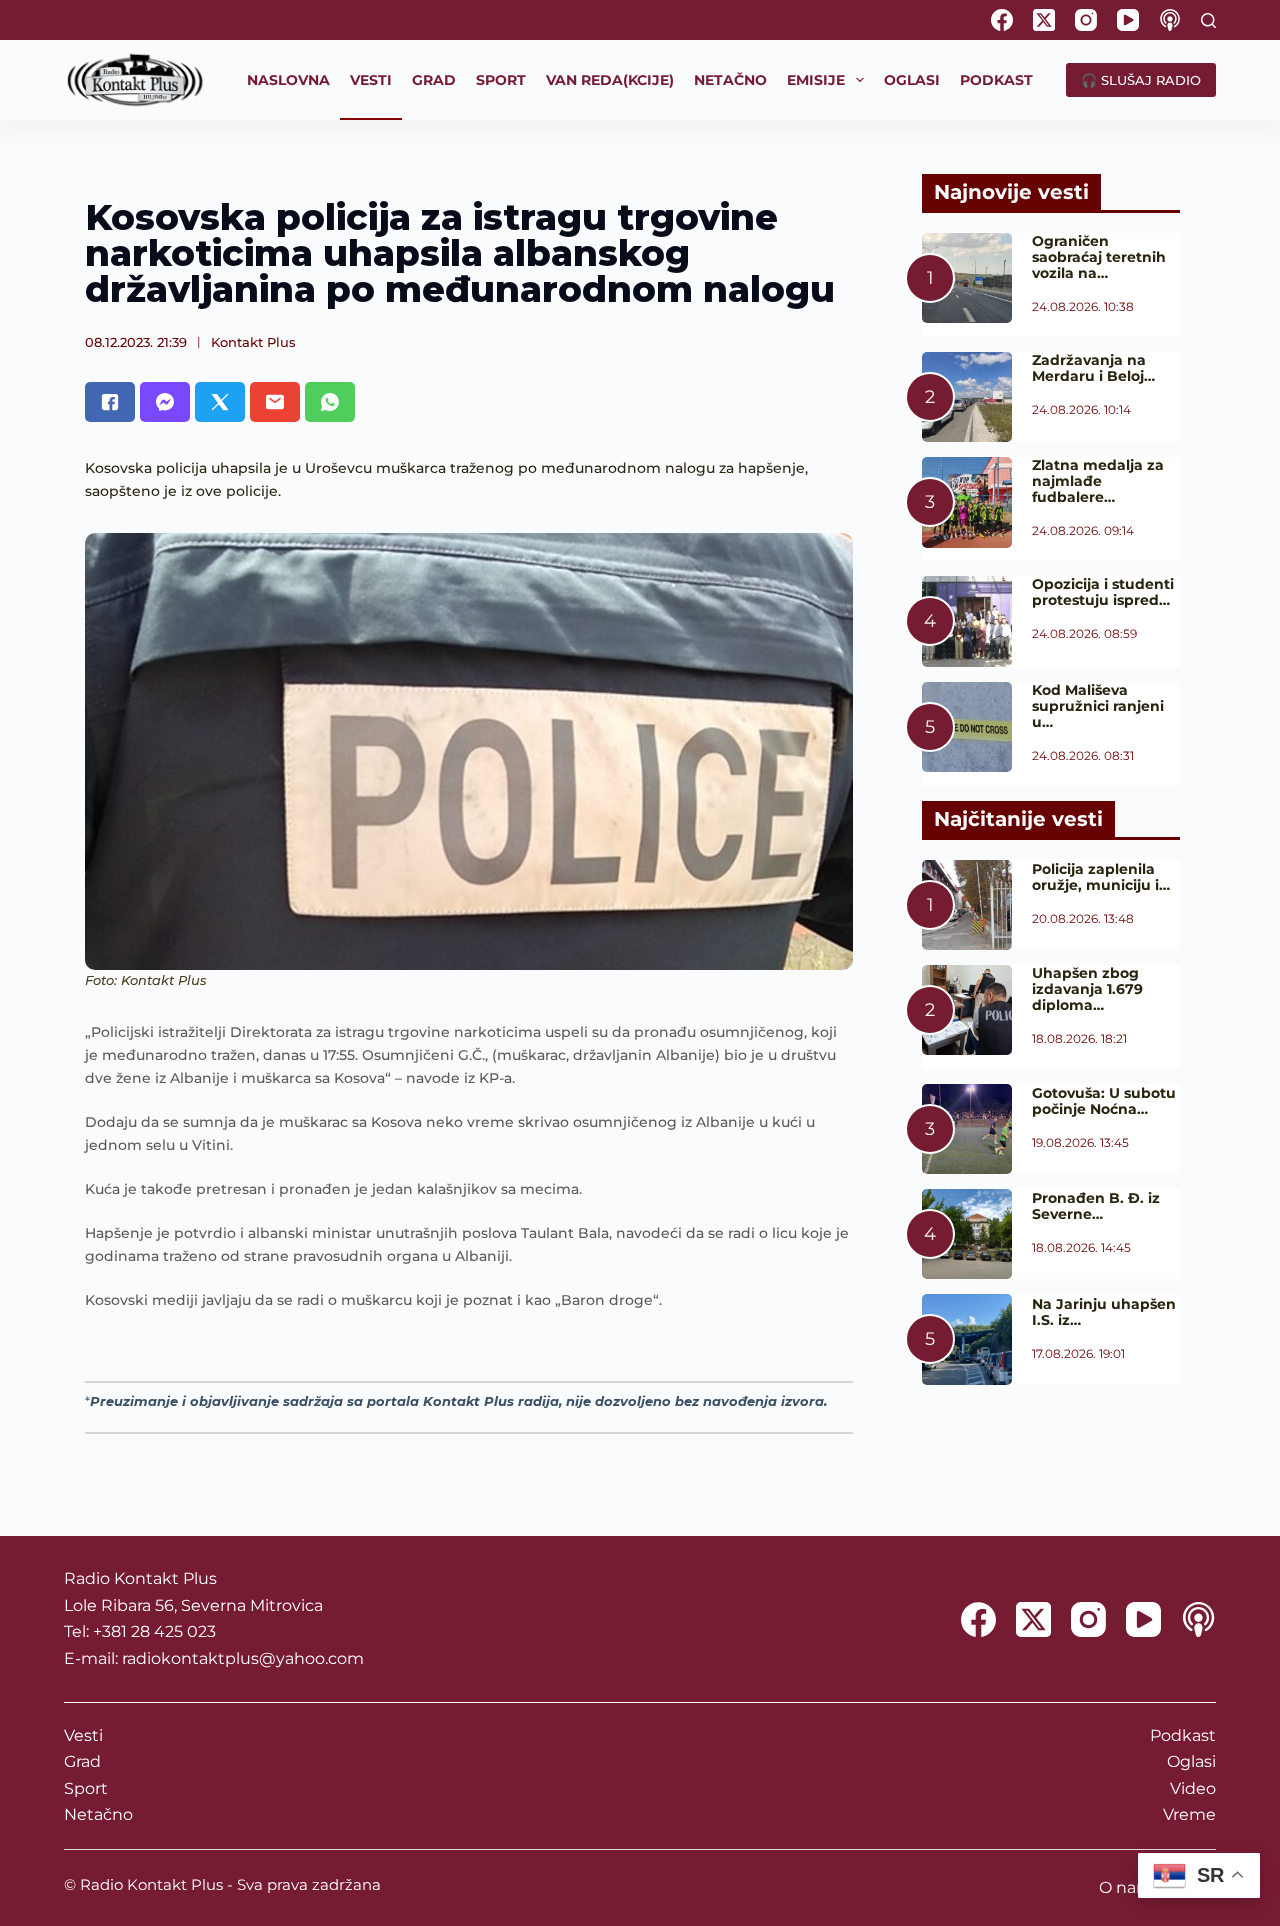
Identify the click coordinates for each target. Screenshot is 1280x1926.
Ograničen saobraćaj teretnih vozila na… (1099, 257)
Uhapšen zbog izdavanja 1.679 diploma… (1087, 989)
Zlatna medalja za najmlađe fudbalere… (1098, 481)
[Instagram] (1086, 20)
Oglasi (1191, 1761)
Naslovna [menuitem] (288, 80)
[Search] (1208, 20)
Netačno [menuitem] (730, 80)
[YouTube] (1128, 20)
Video (1193, 1788)
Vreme (1189, 1814)
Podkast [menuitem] (996, 80)
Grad (82, 1761)
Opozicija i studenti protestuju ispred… (1103, 592)
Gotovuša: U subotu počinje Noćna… (1104, 1101)
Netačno (98, 1814)
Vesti (83, 1735)
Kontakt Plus (253, 342)
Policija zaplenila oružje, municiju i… (1101, 877)
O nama (1130, 1887)
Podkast (1183, 1735)
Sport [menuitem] (501, 80)
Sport (86, 1788)
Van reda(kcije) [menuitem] (610, 80)
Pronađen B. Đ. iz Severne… (1096, 1206)
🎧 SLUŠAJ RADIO (1141, 80)
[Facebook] (1002, 20)
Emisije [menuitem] (816, 80)
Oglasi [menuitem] (912, 80)
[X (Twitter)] (1044, 20)
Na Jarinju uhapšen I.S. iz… (1104, 1312)
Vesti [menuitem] (371, 80)
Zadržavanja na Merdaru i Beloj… (1093, 368)
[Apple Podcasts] (1170, 20)
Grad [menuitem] (434, 80)
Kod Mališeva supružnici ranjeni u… (1098, 706)
